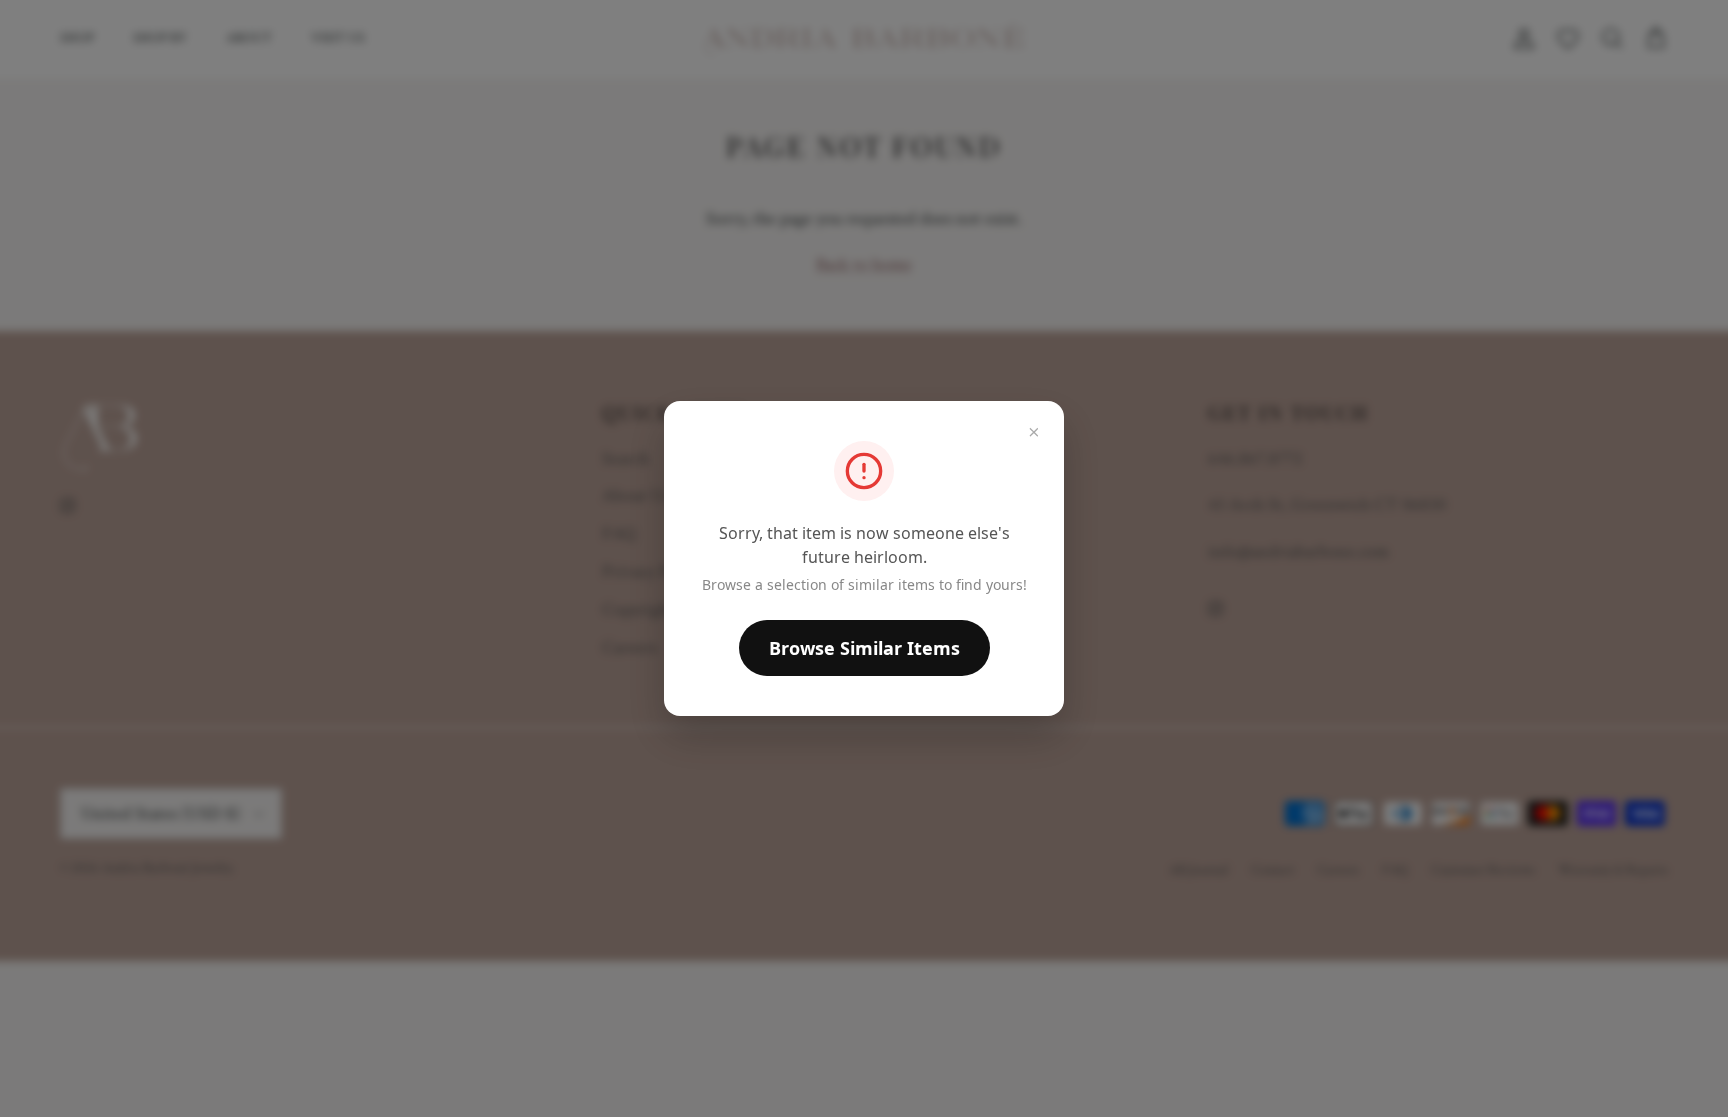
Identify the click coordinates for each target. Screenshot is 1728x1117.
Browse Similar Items (864, 648)
